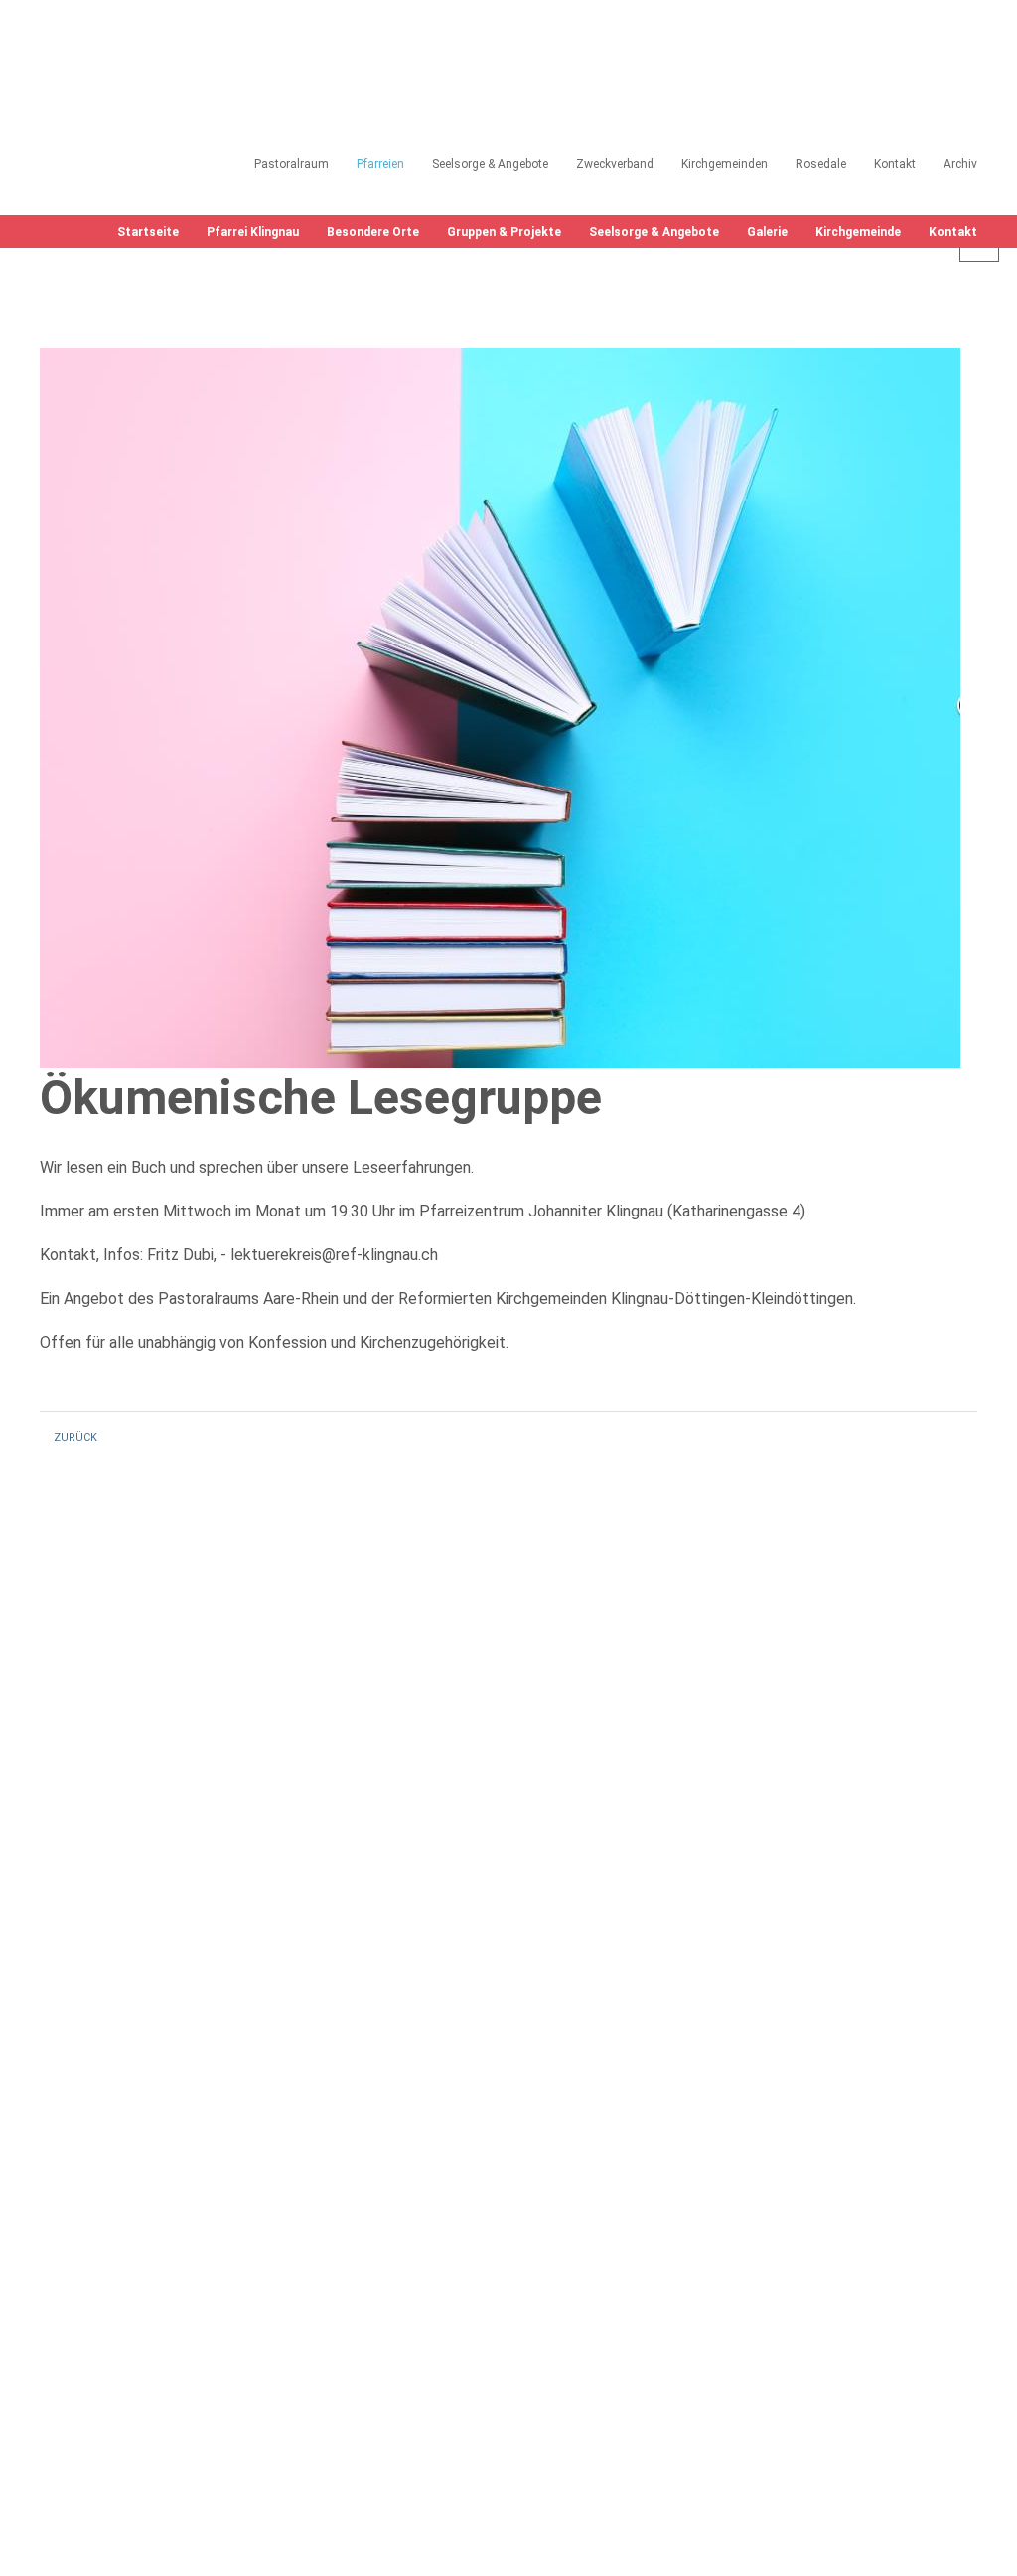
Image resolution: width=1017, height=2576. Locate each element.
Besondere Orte (373, 232)
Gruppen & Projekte (504, 232)
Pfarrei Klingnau (253, 232)
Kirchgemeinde (858, 232)
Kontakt (953, 232)
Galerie (767, 232)
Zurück (75, 1437)
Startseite (148, 232)
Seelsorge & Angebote (654, 232)
